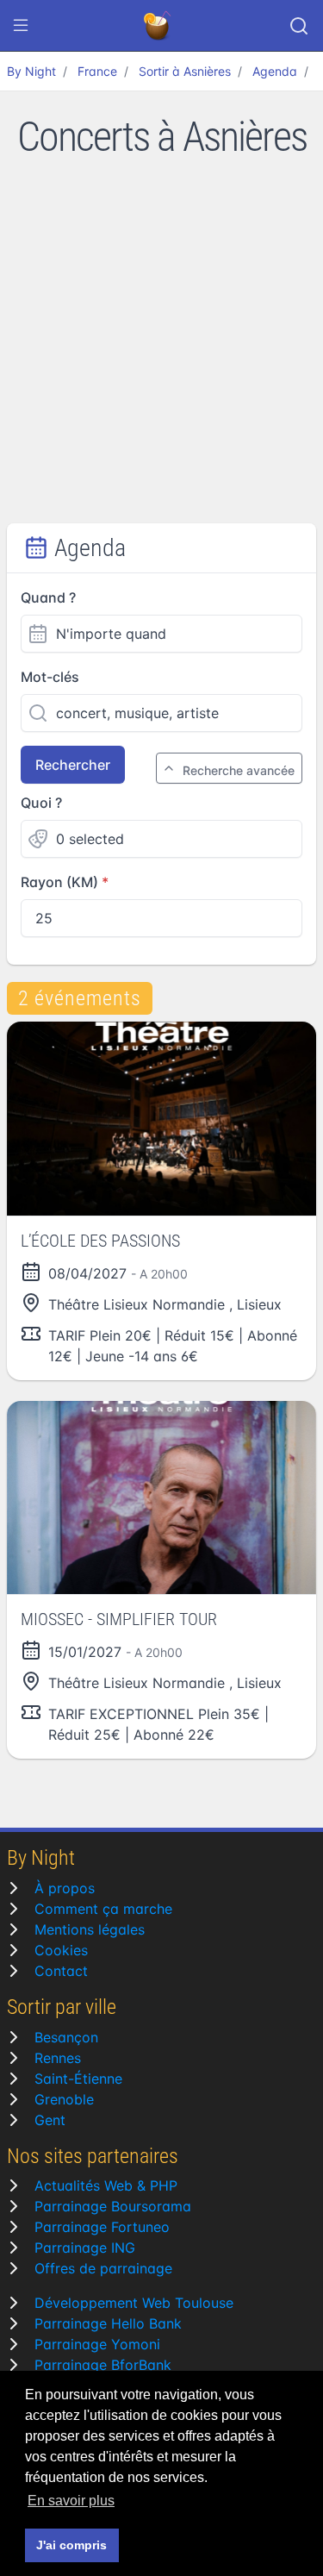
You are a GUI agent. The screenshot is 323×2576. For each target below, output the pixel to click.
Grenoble (64, 2099)
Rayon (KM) (59, 882)
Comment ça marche (103, 1909)
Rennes (58, 2058)
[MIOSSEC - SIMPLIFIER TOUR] (161, 1497)
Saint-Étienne (78, 2079)
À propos (65, 1888)
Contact (61, 1971)
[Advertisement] (161, 353)
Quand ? (48, 597)
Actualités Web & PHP (106, 2185)
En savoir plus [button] (71, 2501)
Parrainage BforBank (103, 2365)
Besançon (66, 2037)
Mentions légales (90, 1929)
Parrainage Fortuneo (102, 2227)
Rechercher (73, 765)
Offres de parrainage (103, 2268)
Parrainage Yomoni (97, 2344)
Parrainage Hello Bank (108, 2323)
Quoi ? (41, 803)
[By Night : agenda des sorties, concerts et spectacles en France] (158, 26)
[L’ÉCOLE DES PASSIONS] (161, 1118)
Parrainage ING (85, 2248)
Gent (50, 2120)
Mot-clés (50, 677)
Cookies (61, 1950)
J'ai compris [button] (71, 2545)
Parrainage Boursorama (113, 2206)
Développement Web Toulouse (134, 2303)
